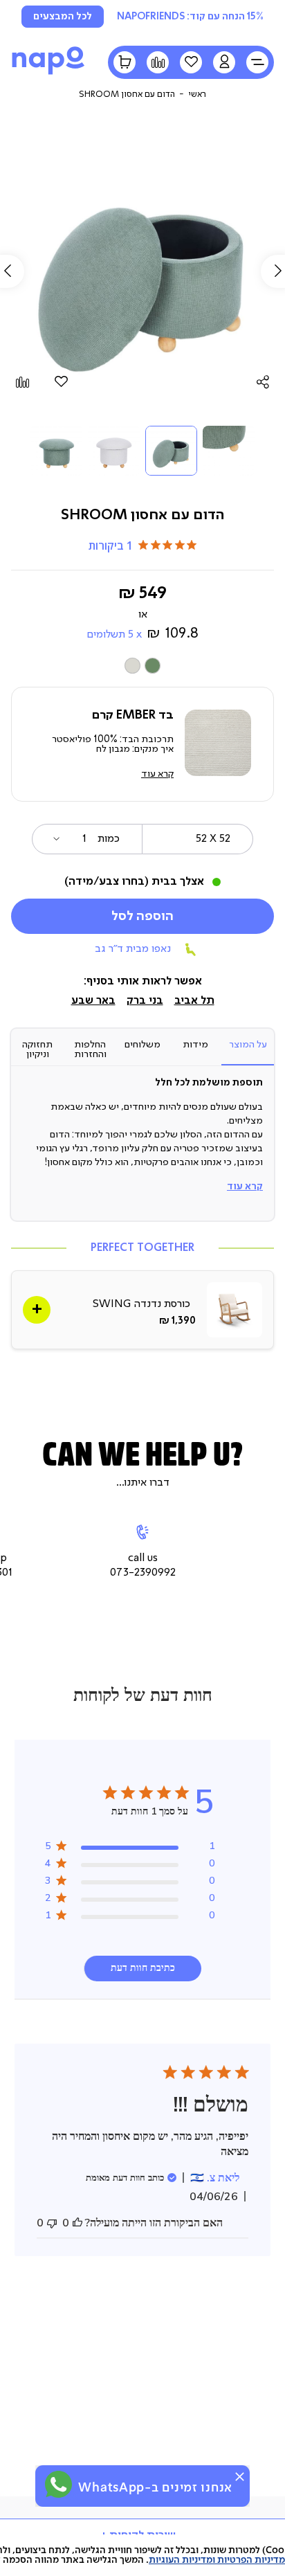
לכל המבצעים (63, 17)
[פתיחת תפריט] (257, 62)
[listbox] (142, 666)
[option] (153, 666)
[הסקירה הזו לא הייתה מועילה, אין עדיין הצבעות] (52, 2223)
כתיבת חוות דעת (143, 1968)
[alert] (142, 2486)
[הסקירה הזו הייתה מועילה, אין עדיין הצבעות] (77, 2223)
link (142, 1310)
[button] (224, 62)
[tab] (248, 1050)
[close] (240, 2477)
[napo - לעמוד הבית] (48, 74)
